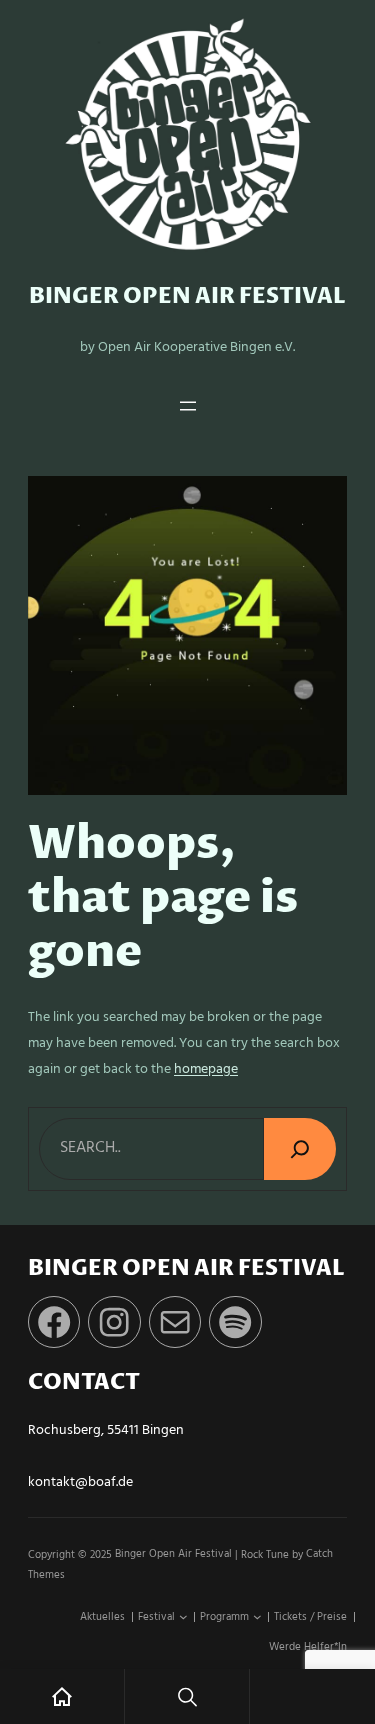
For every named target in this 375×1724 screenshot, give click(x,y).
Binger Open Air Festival (187, 296)
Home (62, 1696)
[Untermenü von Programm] (257, 1617)
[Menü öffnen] (188, 406)
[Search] (300, 1149)
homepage (206, 1069)
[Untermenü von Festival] (183, 1617)
